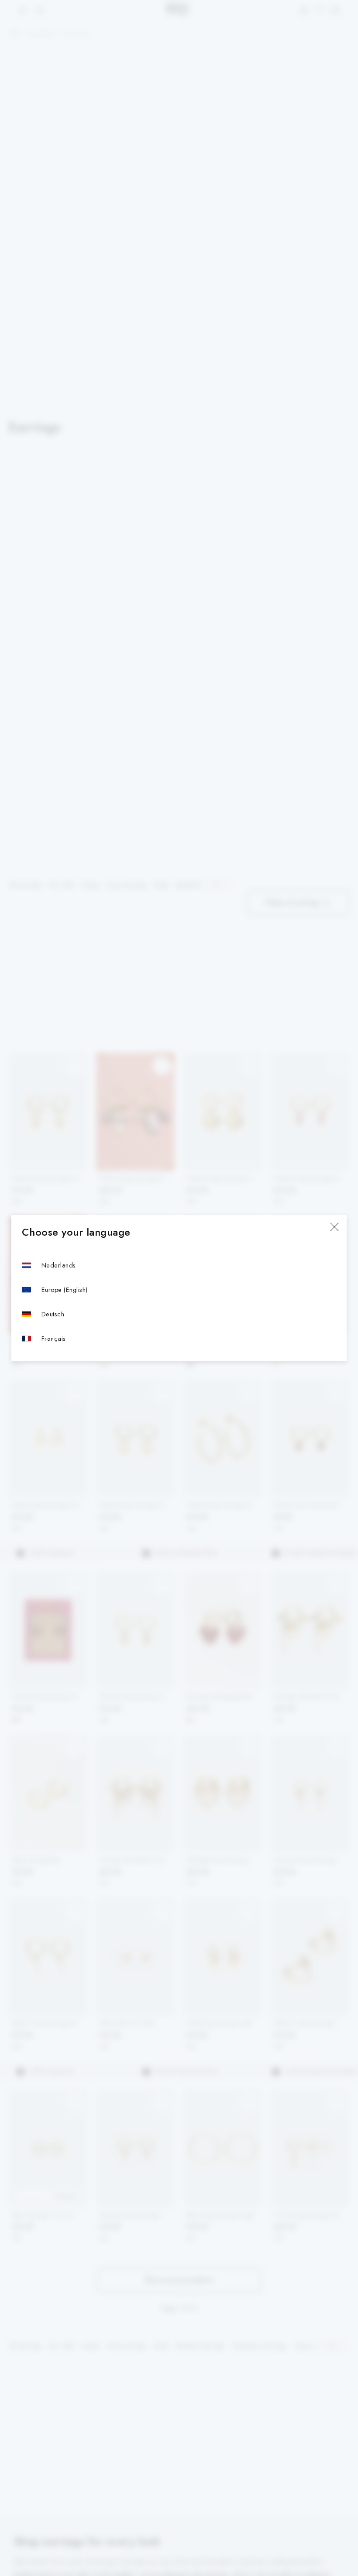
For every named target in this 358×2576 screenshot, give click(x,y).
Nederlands (59, 1265)
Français (54, 1338)
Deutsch (53, 1314)
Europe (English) (65, 1290)
